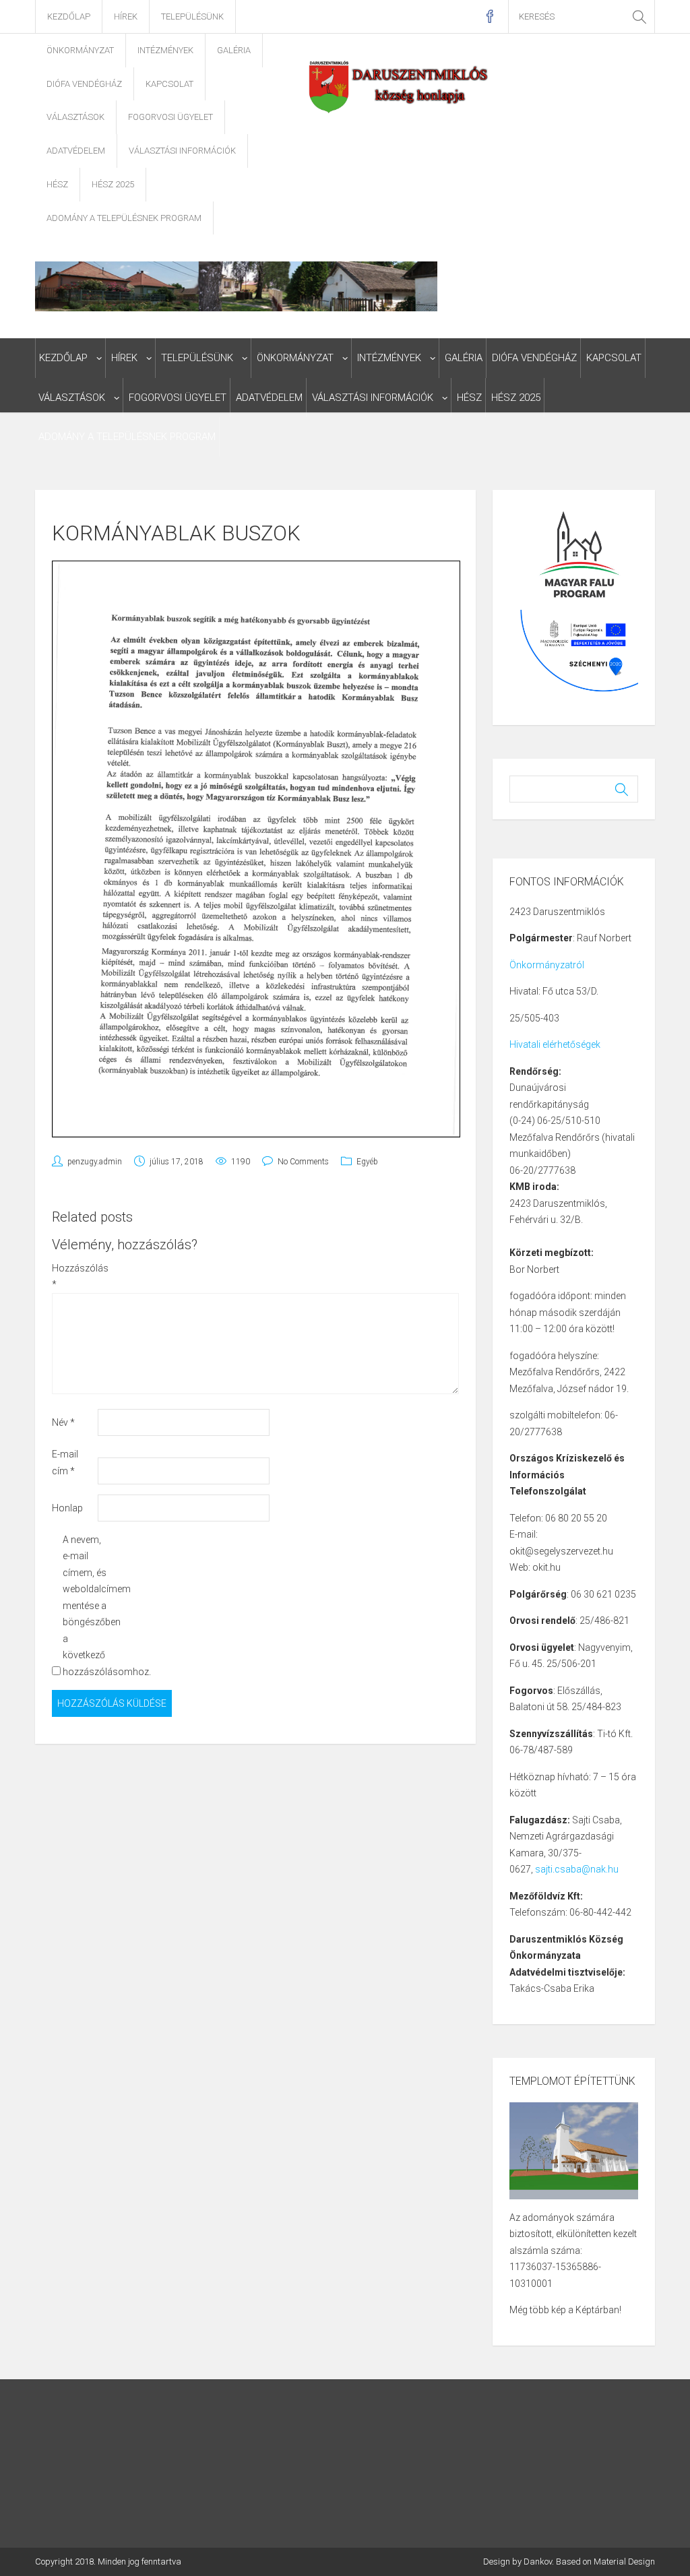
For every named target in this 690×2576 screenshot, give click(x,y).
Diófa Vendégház (84, 84)
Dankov (538, 2562)
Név (63, 1422)
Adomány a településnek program (124, 218)
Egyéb (367, 1162)
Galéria (234, 50)
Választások (75, 117)
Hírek (126, 17)
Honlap (67, 1508)
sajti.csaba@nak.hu (577, 1869)
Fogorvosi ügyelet (170, 117)
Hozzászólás (74, 1277)
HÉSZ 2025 (113, 184)
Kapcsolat (169, 84)
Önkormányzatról (547, 965)
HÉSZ (57, 184)
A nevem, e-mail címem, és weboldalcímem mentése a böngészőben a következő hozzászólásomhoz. (85, 1606)
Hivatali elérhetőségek (555, 1044)
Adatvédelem (76, 151)
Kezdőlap (69, 17)
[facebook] (490, 17)
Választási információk (182, 151)
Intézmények (165, 50)
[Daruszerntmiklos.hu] (399, 86)
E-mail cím (65, 1463)
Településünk (192, 17)
